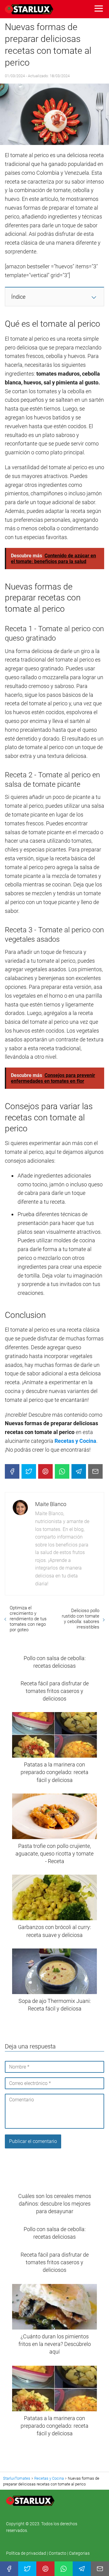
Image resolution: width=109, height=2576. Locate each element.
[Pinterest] (45, 1471)
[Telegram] (79, 1471)
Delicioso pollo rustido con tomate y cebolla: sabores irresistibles (81, 1619)
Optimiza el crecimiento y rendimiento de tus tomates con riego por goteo (28, 1619)
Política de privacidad (26, 2553)
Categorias (79, 2553)
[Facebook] (12, 1471)
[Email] (95, 1471)
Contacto (58, 2553)
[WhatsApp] (62, 1471)
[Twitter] (29, 1471)
